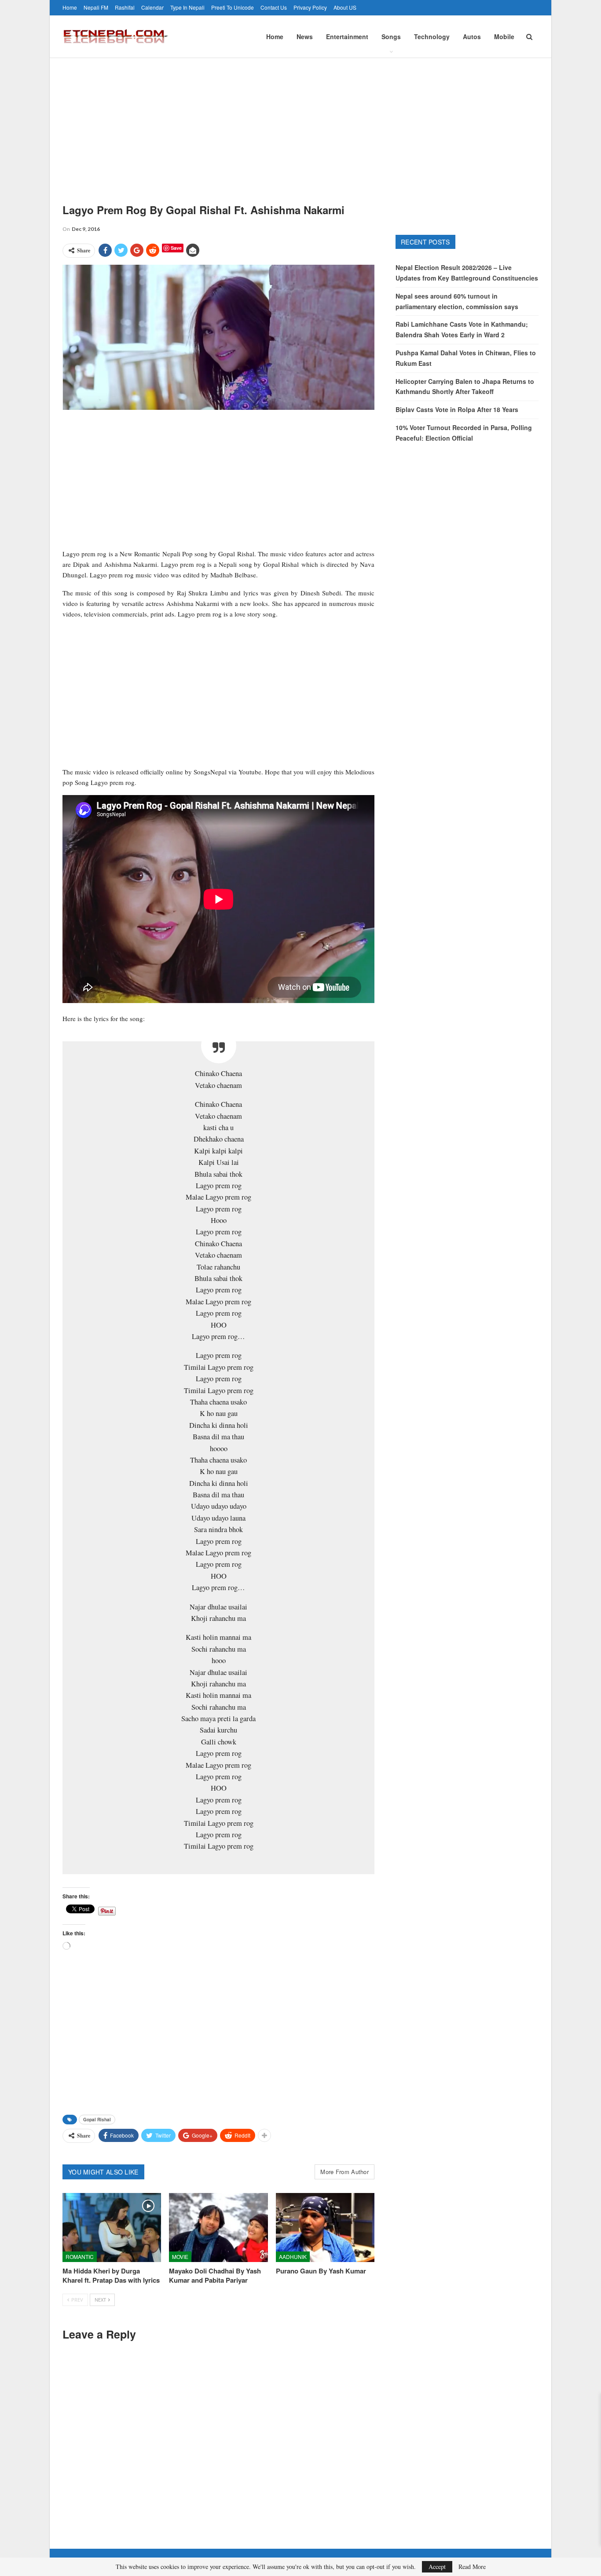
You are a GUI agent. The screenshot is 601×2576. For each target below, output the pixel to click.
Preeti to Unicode (233, 7)
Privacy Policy (310, 7)
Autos (472, 36)
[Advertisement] (300, 124)
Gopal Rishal (97, 2120)
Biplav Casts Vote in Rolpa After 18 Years (457, 409)
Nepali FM (96, 7)
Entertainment (347, 36)
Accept (437, 2567)
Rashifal (125, 7)
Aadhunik (293, 2257)
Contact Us (274, 7)
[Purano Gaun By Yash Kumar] (325, 2228)
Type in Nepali (187, 7)
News (305, 36)
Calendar (152, 7)
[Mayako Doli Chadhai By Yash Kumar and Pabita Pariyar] (218, 2228)
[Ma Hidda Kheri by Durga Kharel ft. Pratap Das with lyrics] (112, 2228)
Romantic (80, 2257)
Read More (472, 2567)
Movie (180, 2257)
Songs (391, 36)
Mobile (504, 36)
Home (70, 7)
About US (345, 7)
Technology (432, 36)
